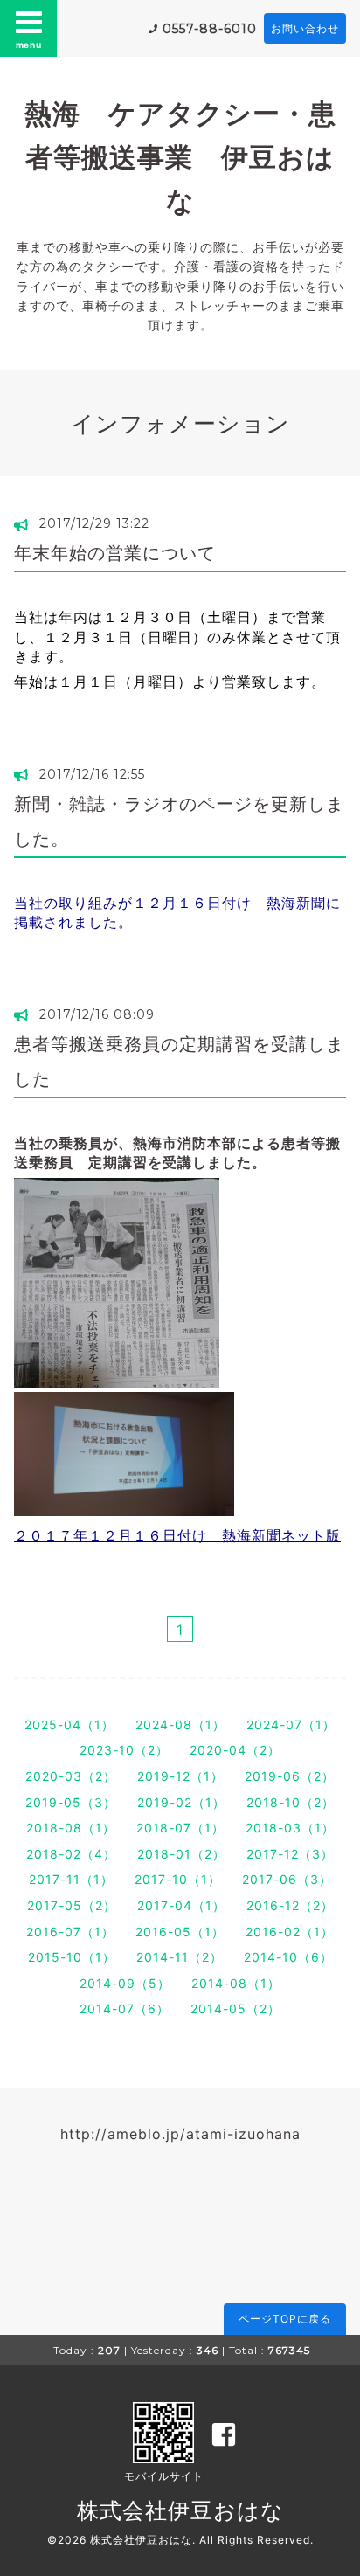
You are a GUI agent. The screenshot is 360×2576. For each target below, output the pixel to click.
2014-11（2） (180, 1957)
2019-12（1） (180, 1776)
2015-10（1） (72, 1957)
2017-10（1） (178, 1879)
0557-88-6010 (210, 29)
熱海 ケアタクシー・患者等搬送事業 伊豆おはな (180, 157)
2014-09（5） (125, 1983)
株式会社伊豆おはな (180, 2510)
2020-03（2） (71, 1776)
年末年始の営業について (115, 553)
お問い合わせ (305, 28)
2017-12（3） (290, 1854)
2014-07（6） (125, 2008)
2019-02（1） (181, 1802)
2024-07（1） (291, 1724)
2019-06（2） (290, 1776)
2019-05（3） (71, 1802)
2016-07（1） (70, 1932)
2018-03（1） (290, 1828)
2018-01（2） (181, 1854)
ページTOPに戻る (285, 2319)
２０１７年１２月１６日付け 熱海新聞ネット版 (177, 1535)
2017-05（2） (72, 1905)
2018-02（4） (71, 1854)
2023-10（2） (124, 1750)
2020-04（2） (235, 1750)
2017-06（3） (287, 1879)
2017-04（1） (181, 1905)
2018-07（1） (180, 1828)
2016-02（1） (290, 1932)
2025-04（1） (69, 1724)
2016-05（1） (180, 1932)
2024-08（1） (180, 1724)
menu (29, 45)
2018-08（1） (71, 1828)
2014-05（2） (235, 2008)
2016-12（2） (290, 1905)
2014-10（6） (288, 1957)
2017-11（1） (71, 1879)
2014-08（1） (236, 1983)
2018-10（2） (291, 1802)
